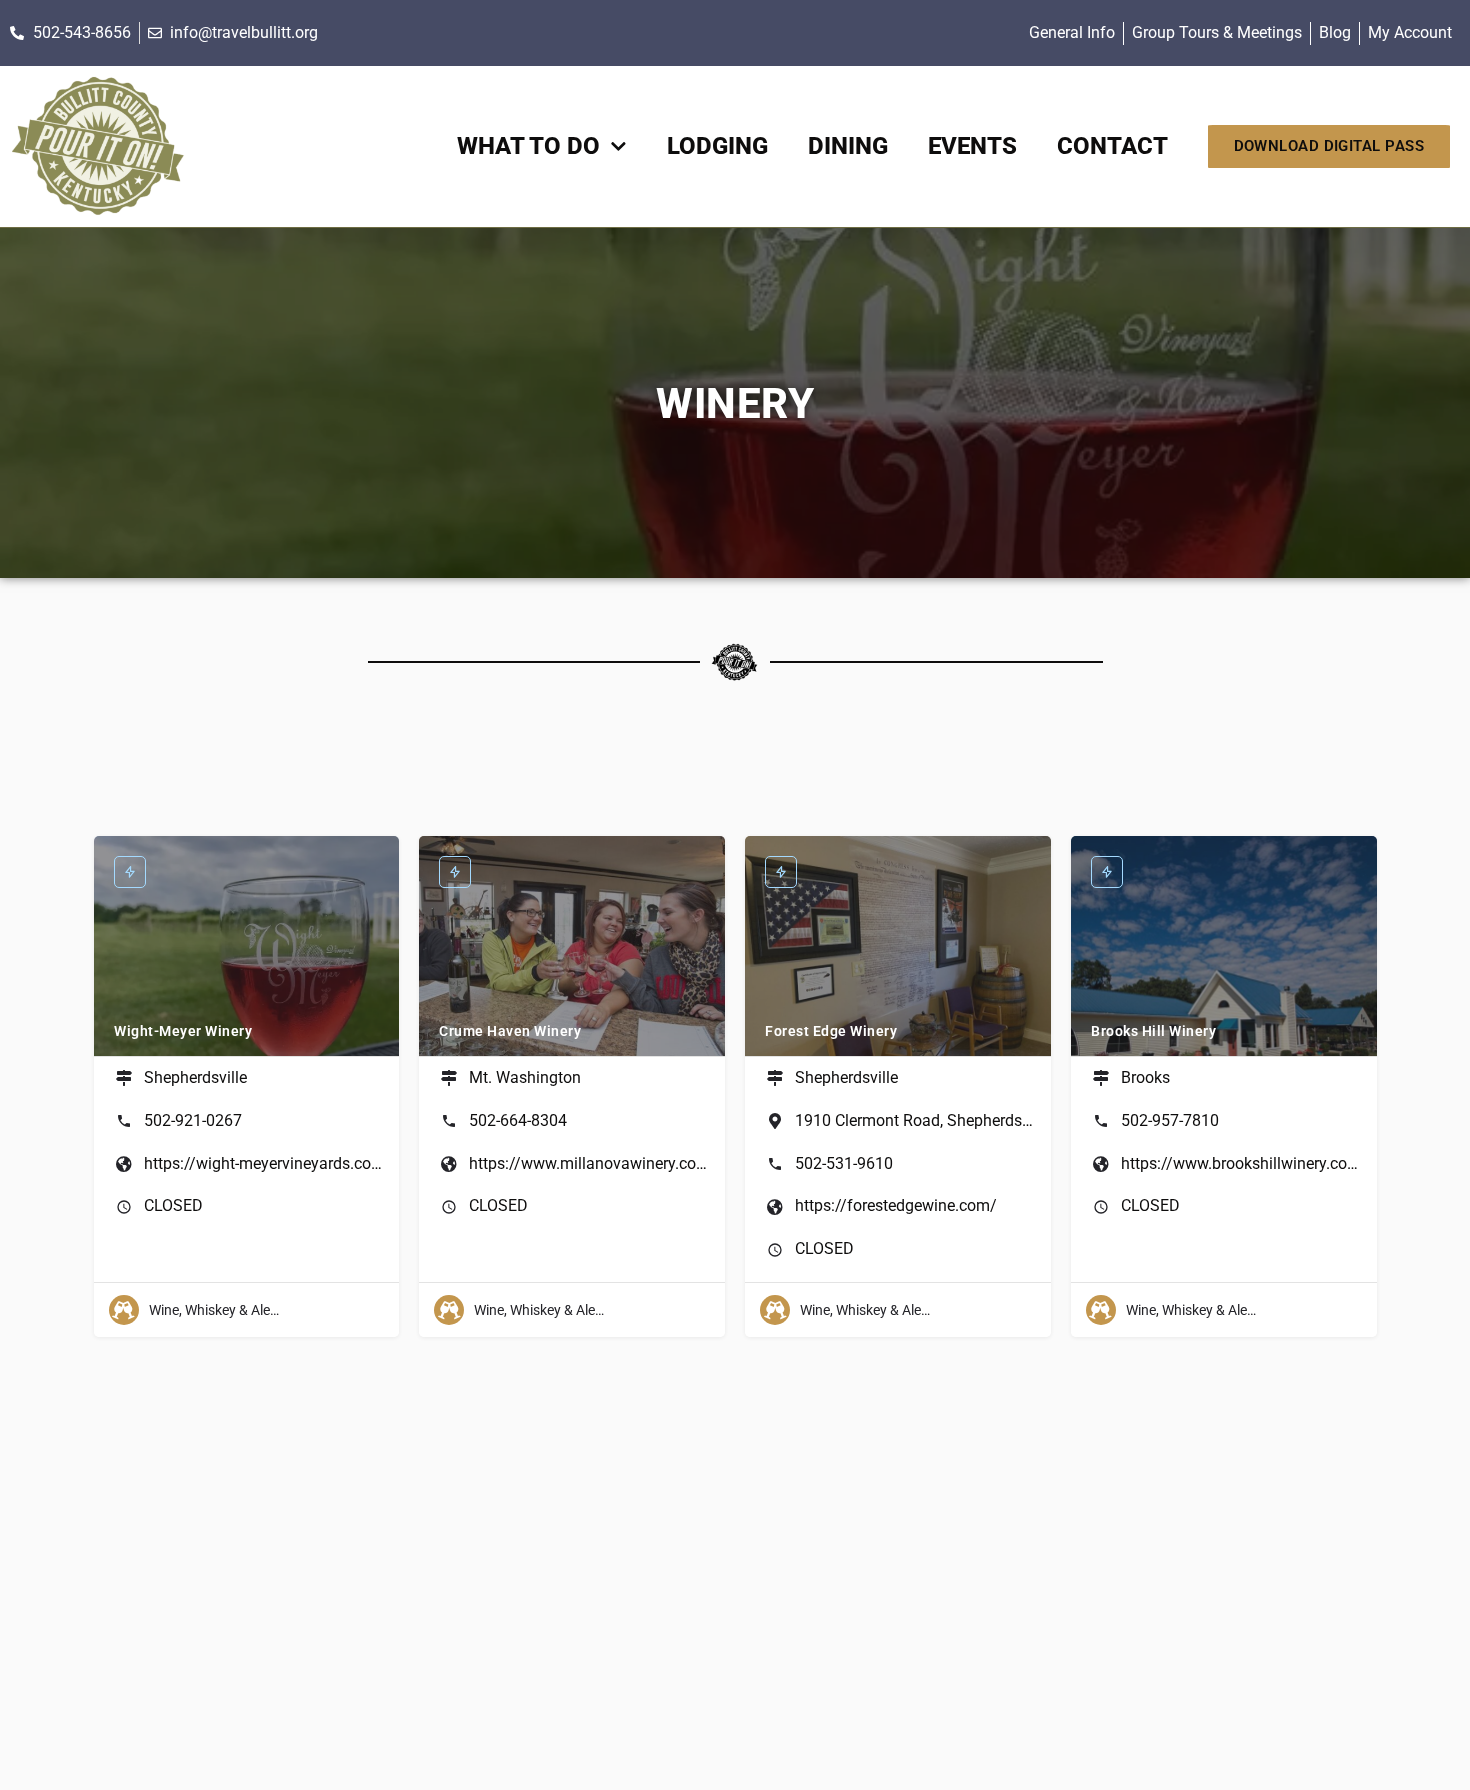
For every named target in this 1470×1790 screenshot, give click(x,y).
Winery (735, 403)
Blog (1335, 32)
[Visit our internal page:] (97, 146)
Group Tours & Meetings (1217, 32)
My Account (1410, 32)
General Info (1072, 32)
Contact (1112, 146)
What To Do (528, 146)
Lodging (717, 146)
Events (972, 146)
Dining (848, 146)
